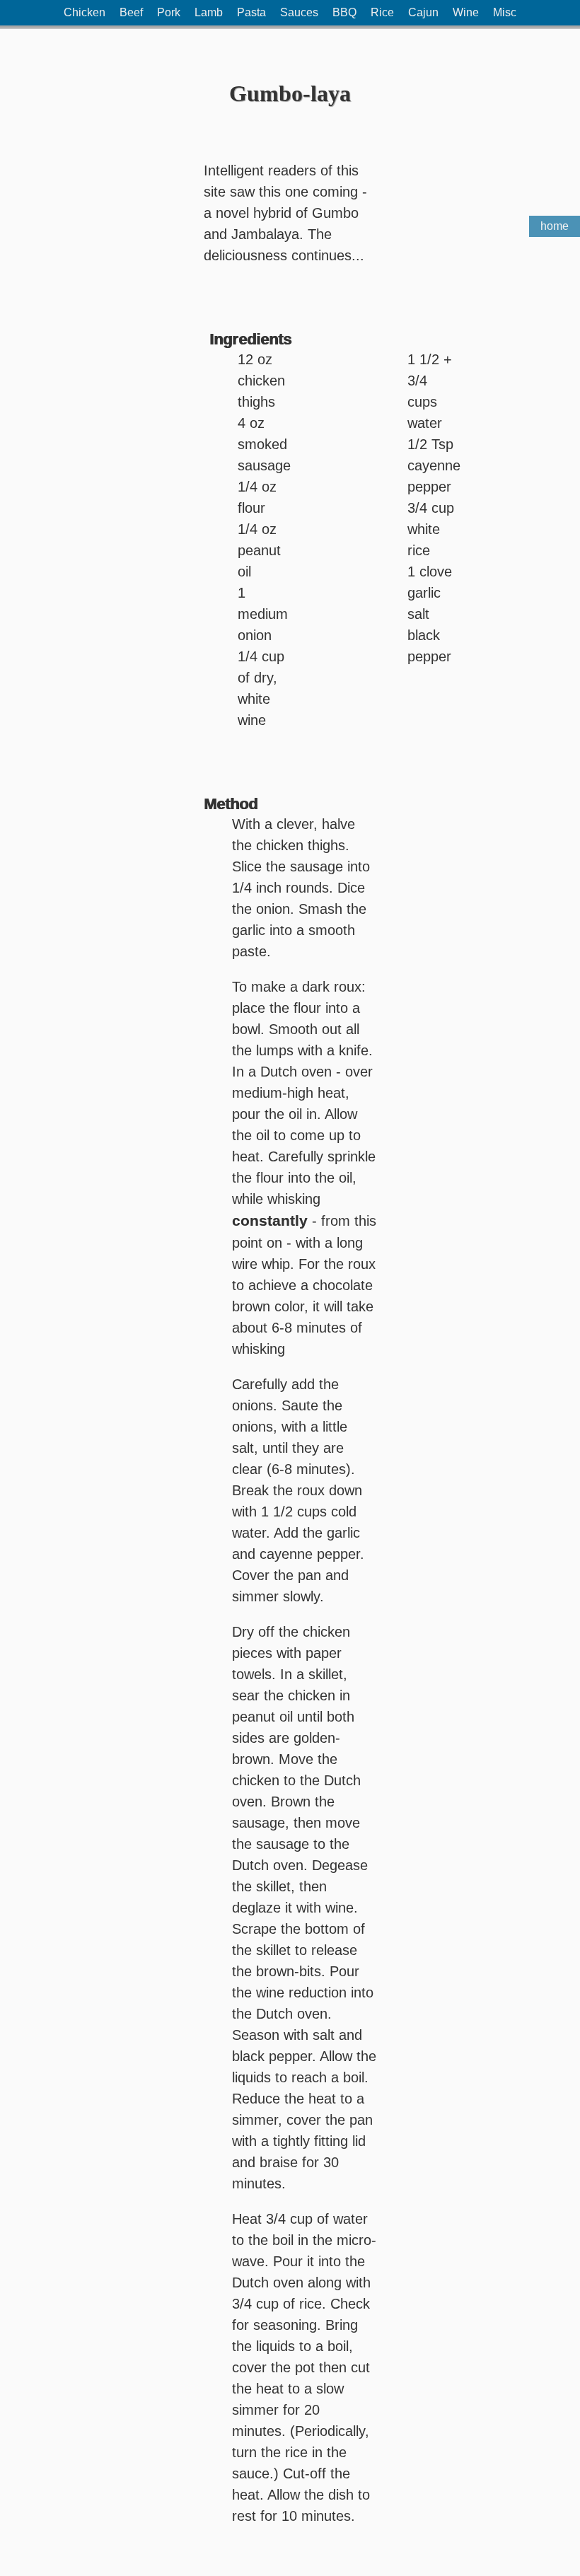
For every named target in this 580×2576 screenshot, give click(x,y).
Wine (466, 12)
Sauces (299, 12)
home (555, 226)
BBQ (344, 12)
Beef (131, 12)
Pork (169, 12)
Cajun (423, 12)
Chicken (85, 12)
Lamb (209, 12)
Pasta (251, 12)
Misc (505, 12)
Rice (382, 12)
